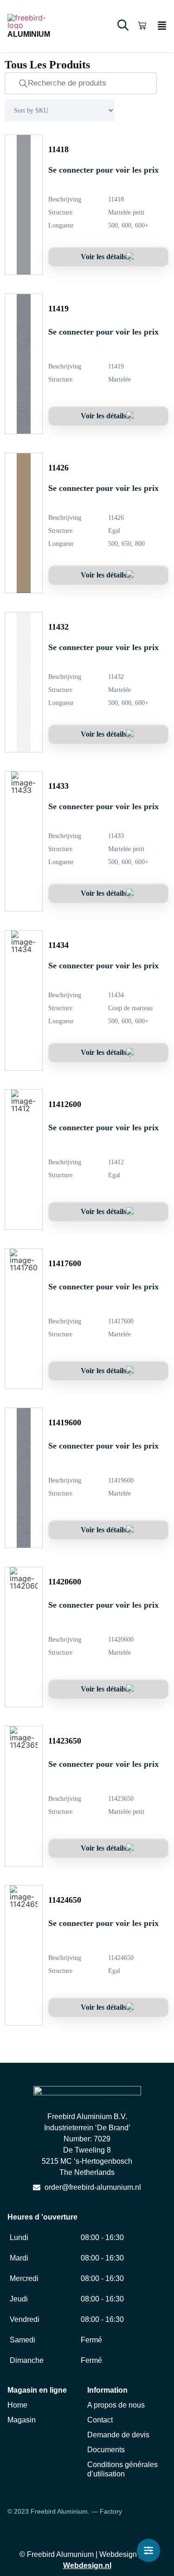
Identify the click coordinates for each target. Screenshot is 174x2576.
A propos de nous (116, 2405)
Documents (106, 2450)
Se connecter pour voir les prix (103, 170)
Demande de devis (118, 2435)
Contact (100, 2420)
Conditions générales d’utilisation (122, 2469)
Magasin (22, 2420)
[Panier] (142, 26)
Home (17, 2405)
